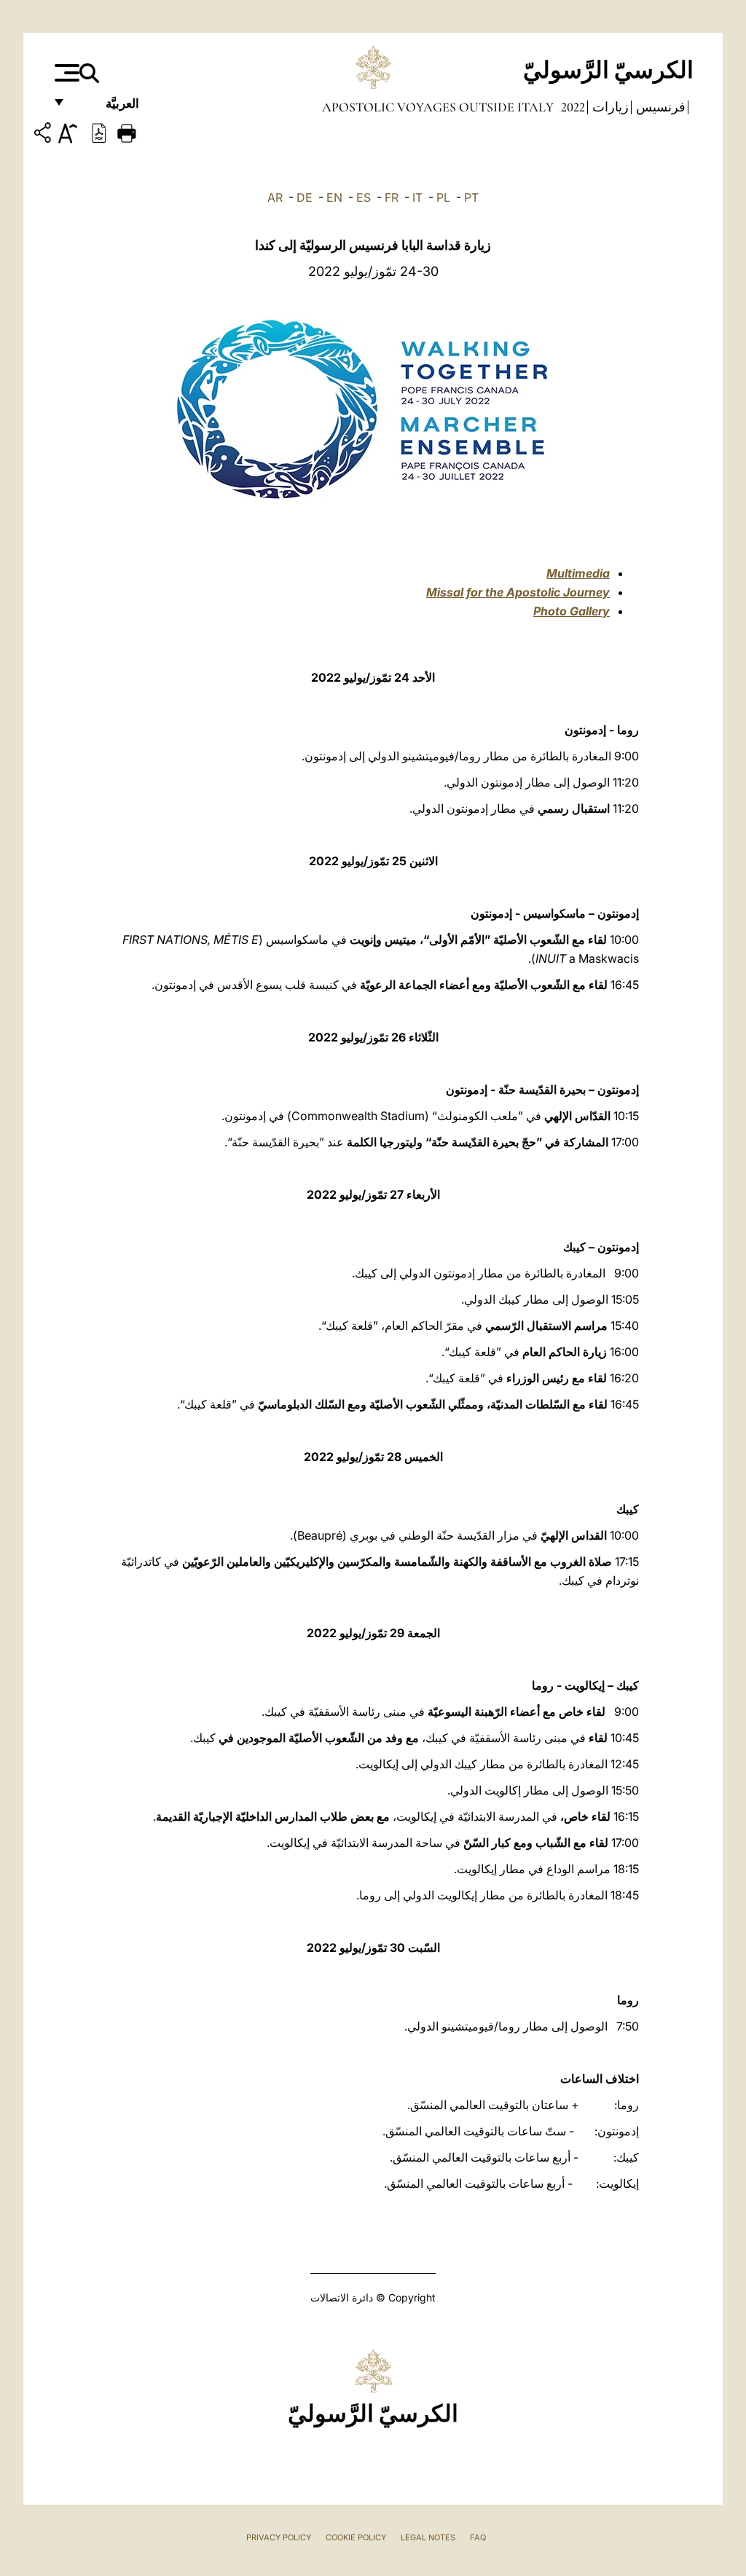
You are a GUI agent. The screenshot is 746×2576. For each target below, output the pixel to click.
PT (471, 197)
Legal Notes (428, 2537)
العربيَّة (107, 107)
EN (334, 197)
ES (364, 197)
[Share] (44, 135)
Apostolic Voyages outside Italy (438, 107)
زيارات (609, 107)
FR (392, 197)
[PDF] (99, 132)
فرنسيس (659, 107)
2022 (572, 107)
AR (275, 197)
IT (417, 197)
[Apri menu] (65, 73)
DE (305, 197)
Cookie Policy (356, 2537)
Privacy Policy (279, 2537)
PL (443, 197)
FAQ (478, 2537)
